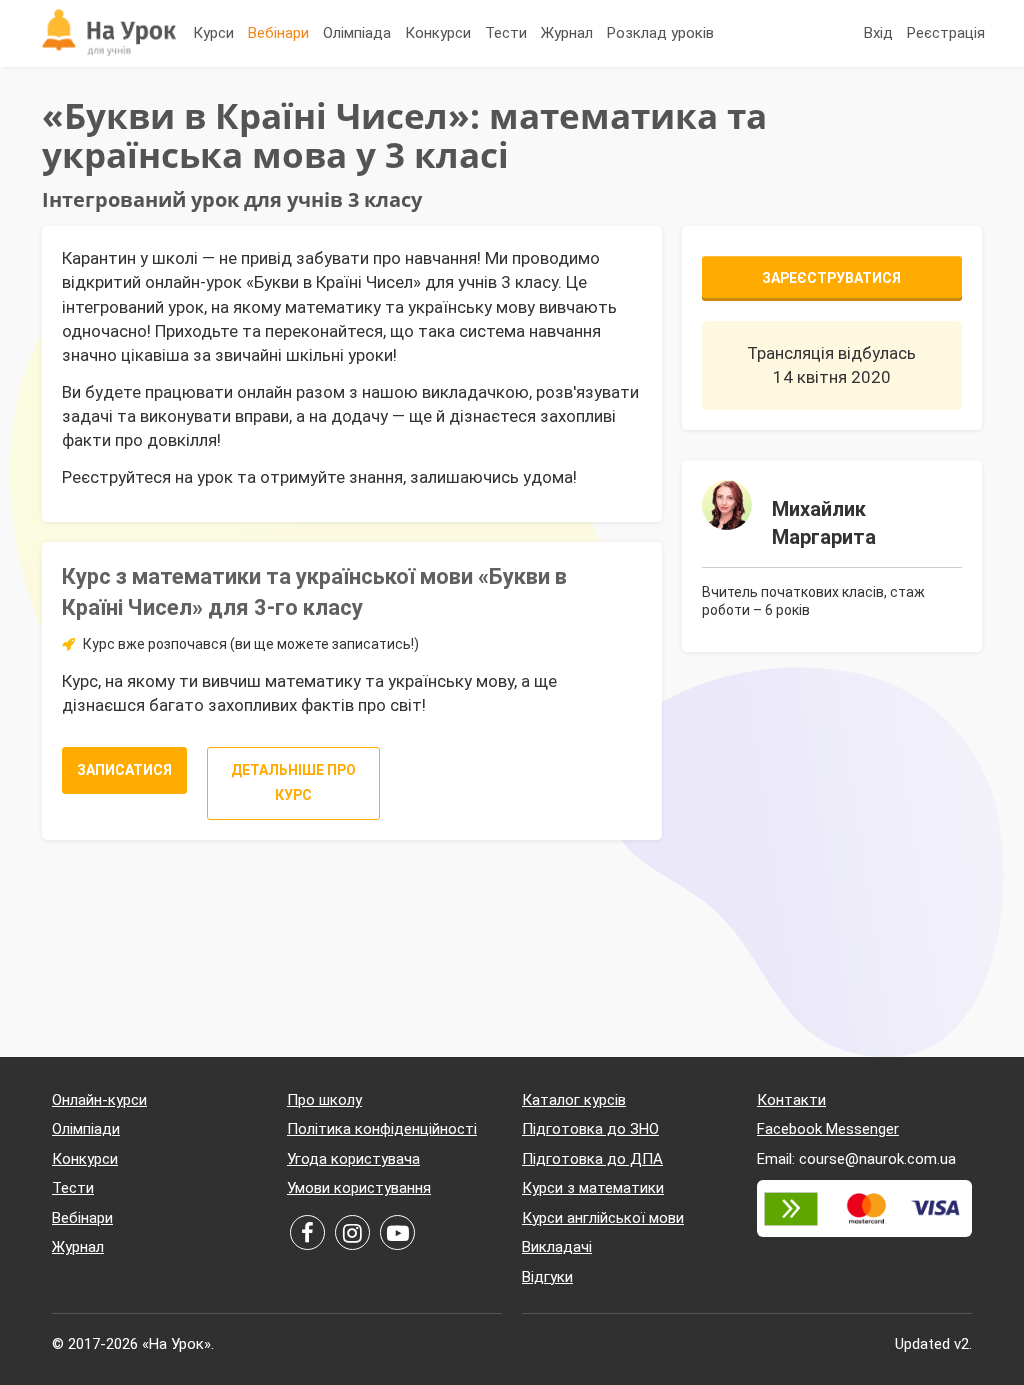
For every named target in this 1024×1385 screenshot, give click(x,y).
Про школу (324, 1100)
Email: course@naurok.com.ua (856, 1159)
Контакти (791, 1100)
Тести (506, 33)
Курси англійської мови (603, 1218)
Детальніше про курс (293, 782)
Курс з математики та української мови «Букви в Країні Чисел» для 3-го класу (314, 592)
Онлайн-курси (99, 1100)
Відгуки (547, 1277)
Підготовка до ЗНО (590, 1129)
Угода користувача (353, 1159)
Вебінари (278, 33)
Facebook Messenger (828, 1129)
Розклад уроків (660, 33)
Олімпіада (357, 33)
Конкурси (438, 33)
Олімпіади (86, 1129)
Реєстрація (946, 33)
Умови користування (359, 1188)
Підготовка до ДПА (592, 1159)
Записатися (124, 770)
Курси (213, 33)
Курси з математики (593, 1188)
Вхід (878, 33)
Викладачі (557, 1247)
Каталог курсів (574, 1100)
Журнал (567, 33)
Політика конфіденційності (382, 1129)
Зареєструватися (831, 278)
